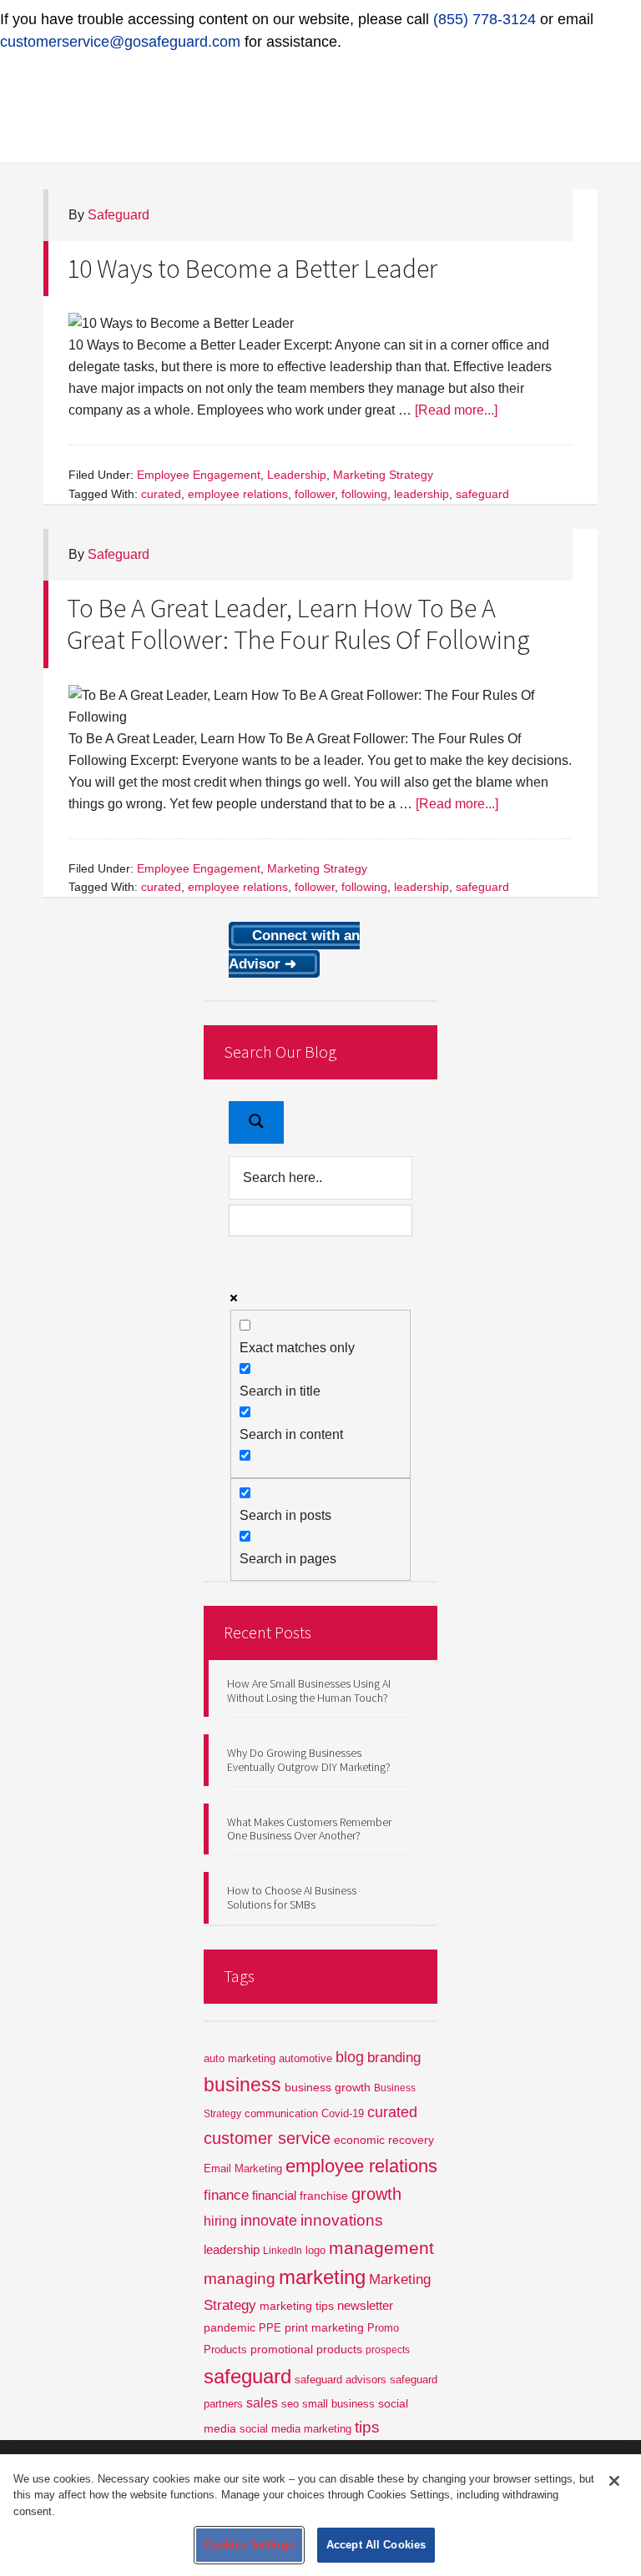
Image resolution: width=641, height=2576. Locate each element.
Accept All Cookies (376, 2545)
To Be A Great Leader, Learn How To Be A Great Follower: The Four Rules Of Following (298, 624)
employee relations (238, 494)
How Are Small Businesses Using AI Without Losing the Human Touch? (309, 1690)
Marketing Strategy (383, 475)
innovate (269, 2221)
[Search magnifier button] (256, 1122)
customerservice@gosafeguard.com (120, 42)
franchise (324, 2196)
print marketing (324, 2327)
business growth (328, 2088)
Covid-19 (343, 2113)
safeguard (482, 494)
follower (315, 494)
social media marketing (295, 2429)
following (364, 494)
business (242, 2085)
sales (262, 2403)
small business (338, 2404)
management (381, 2248)
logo (315, 2250)
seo (290, 2404)
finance (226, 2195)
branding (394, 2058)
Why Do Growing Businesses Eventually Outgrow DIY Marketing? (309, 1760)
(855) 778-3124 (485, 19)
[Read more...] (456, 410)
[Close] (614, 2481)
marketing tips (297, 2306)
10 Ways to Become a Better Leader (252, 269)
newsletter (365, 2306)
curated (161, 494)
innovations (342, 2220)
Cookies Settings (249, 2545)
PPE (270, 2328)
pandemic (230, 2327)
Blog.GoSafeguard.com (320, 103)
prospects (388, 2350)
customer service (267, 2138)
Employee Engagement (199, 475)
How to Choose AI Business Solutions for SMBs (292, 1897)
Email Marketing (243, 2168)
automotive (305, 2058)
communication (281, 2113)
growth (376, 2194)
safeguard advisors (341, 2380)
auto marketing (240, 2058)
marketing (322, 2277)
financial (274, 2196)
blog (350, 2057)
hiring (220, 2221)
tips (367, 2427)
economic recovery (384, 2140)
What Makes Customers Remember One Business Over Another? (309, 1829)
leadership (421, 494)
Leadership (297, 475)
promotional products (306, 2349)
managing (240, 2278)
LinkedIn (283, 2251)
